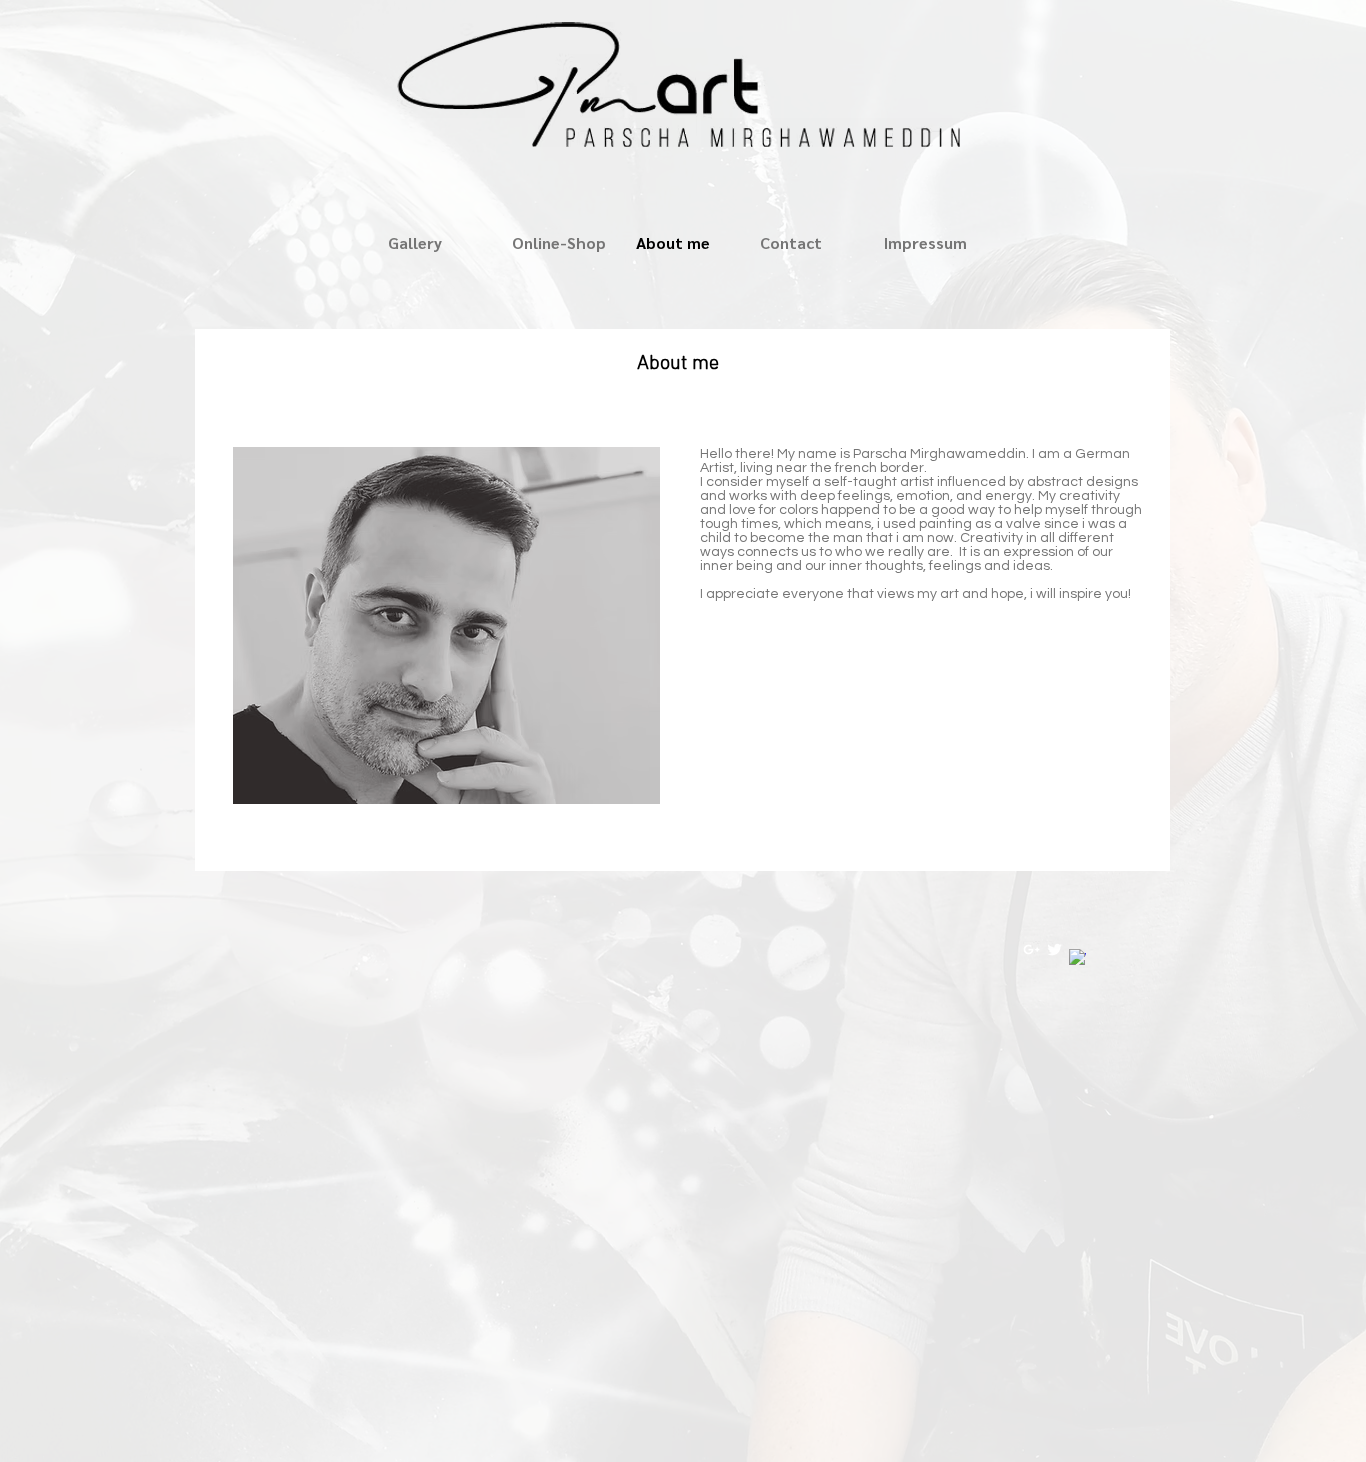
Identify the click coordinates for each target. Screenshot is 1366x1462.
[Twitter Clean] (1054, 949)
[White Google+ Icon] (1031, 949)
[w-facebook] (1077, 957)
